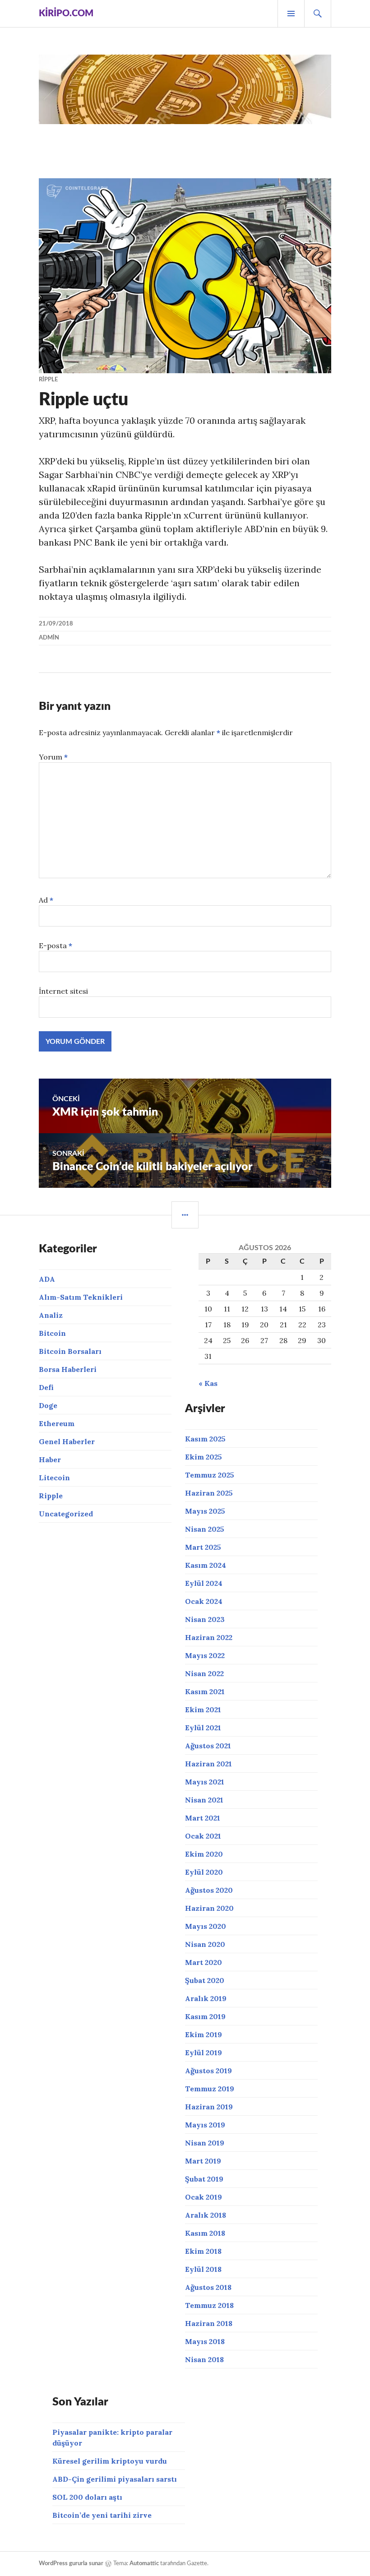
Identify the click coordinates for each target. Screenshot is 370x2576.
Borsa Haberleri (68, 1369)
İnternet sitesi (63, 991)
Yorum (53, 757)
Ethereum (57, 1423)
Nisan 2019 (205, 2143)
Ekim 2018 (203, 2251)
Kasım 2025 (205, 1439)
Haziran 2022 (209, 1637)
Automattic (144, 2564)
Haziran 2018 (209, 2323)
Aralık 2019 (206, 1998)
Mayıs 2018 (205, 2341)
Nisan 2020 (205, 1944)
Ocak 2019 (203, 2197)
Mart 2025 (203, 1547)
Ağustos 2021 (208, 1746)
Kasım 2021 (205, 1691)
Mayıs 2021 (205, 1782)
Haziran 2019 (209, 2107)
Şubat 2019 (204, 2179)
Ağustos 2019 (208, 2071)
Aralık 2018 (206, 2215)
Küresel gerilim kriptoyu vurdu (110, 2461)
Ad (46, 900)
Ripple (48, 380)
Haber (50, 1459)
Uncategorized (66, 1514)
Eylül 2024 (204, 1583)
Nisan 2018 (204, 2359)
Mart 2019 (203, 2161)
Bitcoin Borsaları (70, 1351)
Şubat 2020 (205, 1980)
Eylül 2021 (203, 1728)
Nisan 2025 (205, 1529)
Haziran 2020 (209, 1908)
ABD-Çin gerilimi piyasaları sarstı (115, 2479)
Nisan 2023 (205, 1619)
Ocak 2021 (203, 1836)
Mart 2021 (203, 1818)
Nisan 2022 (204, 1673)
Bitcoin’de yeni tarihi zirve (102, 2515)
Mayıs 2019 (205, 2125)
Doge (48, 1405)
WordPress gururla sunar (71, 2564)
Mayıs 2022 (205, 1655)
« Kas (208, 1383)
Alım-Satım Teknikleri (81, 1297)
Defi (46, 1387)
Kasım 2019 (205, 2016)
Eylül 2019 (203, 2052)
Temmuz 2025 (210, 1475)
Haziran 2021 (208, 1764)
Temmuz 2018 (209, 2305)
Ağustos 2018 (208, 2287)
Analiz (51, 1315)
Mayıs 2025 (205, 1511)
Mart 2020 (203, 1962)
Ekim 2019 (203, 2034)
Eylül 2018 (203, 2269)
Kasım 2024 (206, 1565)
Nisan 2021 (204, 1800)
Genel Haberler (67, 1441)
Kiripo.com (66, 14)
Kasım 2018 (205, 2233)
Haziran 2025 (209, 1493)
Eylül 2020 (204, 1872)
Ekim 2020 (204, 1854)
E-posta (55, 945)
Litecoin (54, 1478)
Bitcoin (52, 1333)
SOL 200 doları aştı (87, 2497)
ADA (47, 1279)
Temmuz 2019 (210, 2089)
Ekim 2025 (203, 1457)
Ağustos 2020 (209, 1890)
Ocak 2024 (204, 1601)
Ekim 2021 (203, 1710)
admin (49, 638)
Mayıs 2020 (206, 1926)
